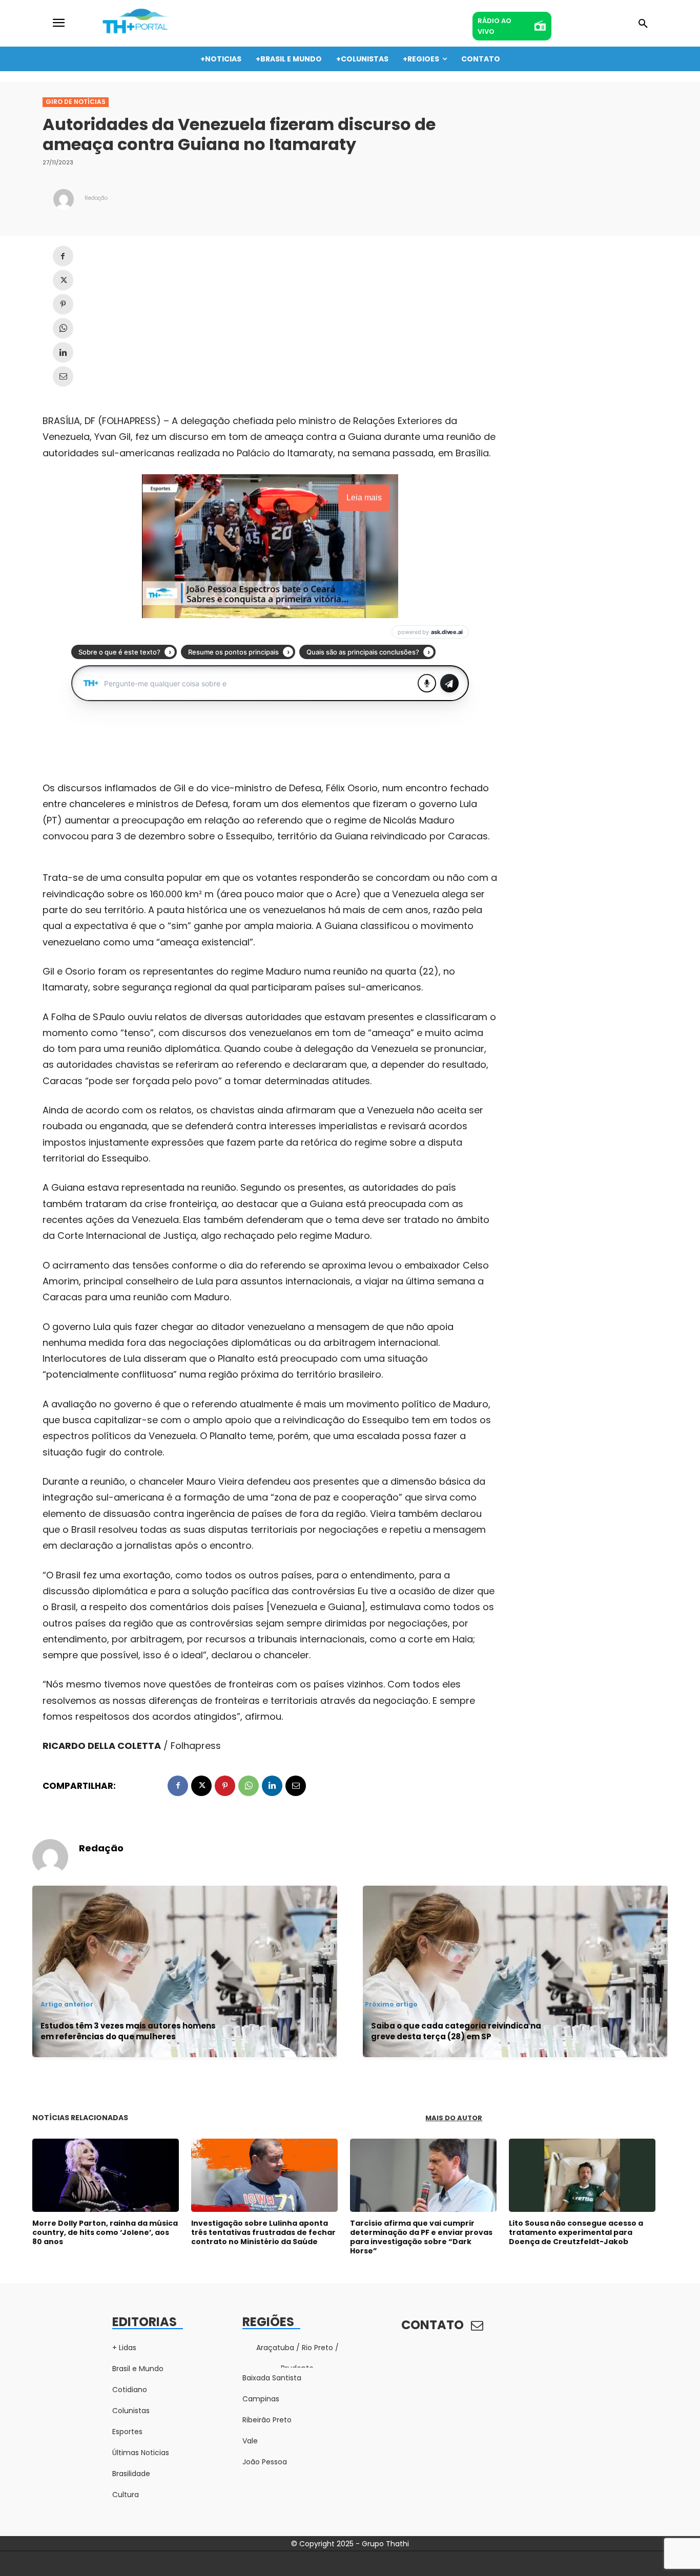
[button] (643, 24)
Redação (96, 198)
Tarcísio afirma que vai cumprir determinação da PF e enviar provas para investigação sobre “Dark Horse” (421, 2237)
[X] (63, 280)
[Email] (63, 376)
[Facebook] (63, 256)
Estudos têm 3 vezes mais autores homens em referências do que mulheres (128, 2031)
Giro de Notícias (76, 102)
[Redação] (64, 199)
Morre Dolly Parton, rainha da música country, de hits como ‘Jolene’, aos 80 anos (105, 2232)
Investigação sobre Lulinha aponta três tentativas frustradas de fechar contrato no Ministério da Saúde (263, 2232)
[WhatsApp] (63, 328)
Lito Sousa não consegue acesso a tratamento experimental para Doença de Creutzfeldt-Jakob (576, 2232)
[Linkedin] (63, 352)
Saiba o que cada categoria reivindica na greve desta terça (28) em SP (456, 2031)
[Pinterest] (63, 304)
